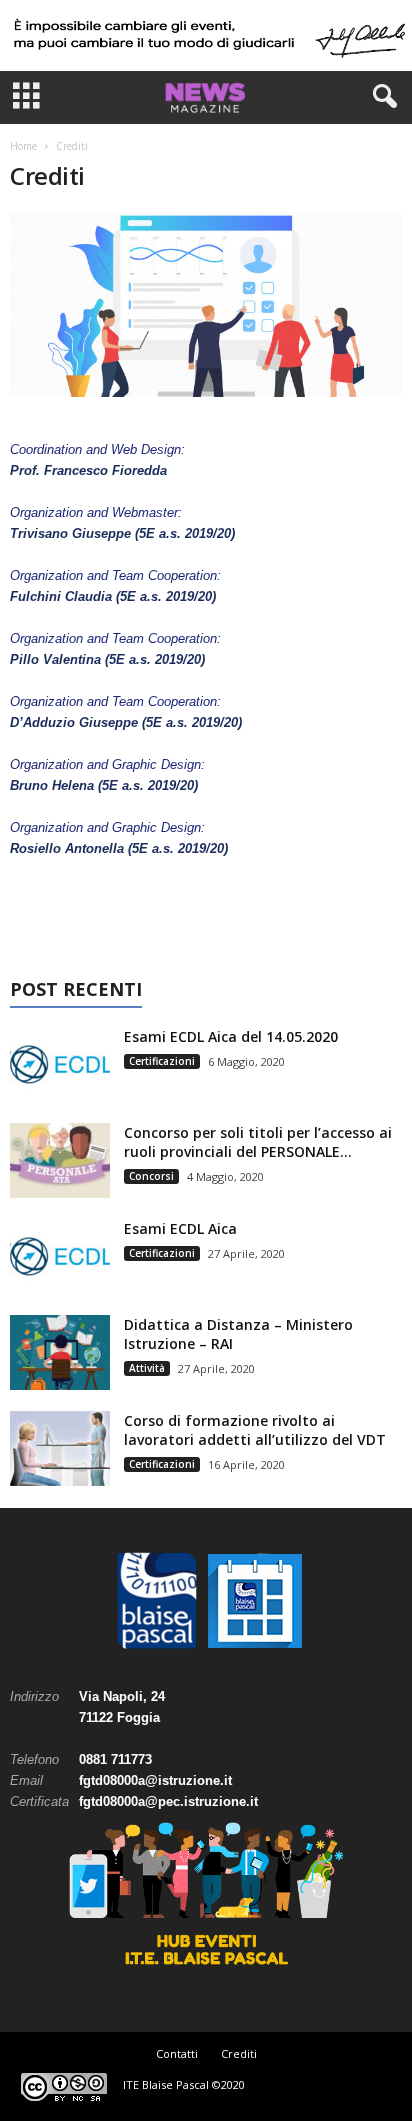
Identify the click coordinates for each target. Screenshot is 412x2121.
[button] (381, 97)
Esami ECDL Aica (180, 1228)
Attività (147, 1368)
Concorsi (151, 1176)
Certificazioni (162, 1061)
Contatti (177, 2053)
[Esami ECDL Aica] (60, 1256)
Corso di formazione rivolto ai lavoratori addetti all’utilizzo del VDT (255, 1430)
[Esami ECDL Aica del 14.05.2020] (60, 1064)
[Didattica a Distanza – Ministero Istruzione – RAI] (60, 1352)
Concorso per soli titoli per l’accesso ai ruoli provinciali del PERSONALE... (258, 1142)
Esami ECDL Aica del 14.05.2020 (231, 1036)
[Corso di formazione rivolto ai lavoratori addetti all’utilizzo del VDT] (60, 1448)
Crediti (239, 2053)
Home (23, 146)
